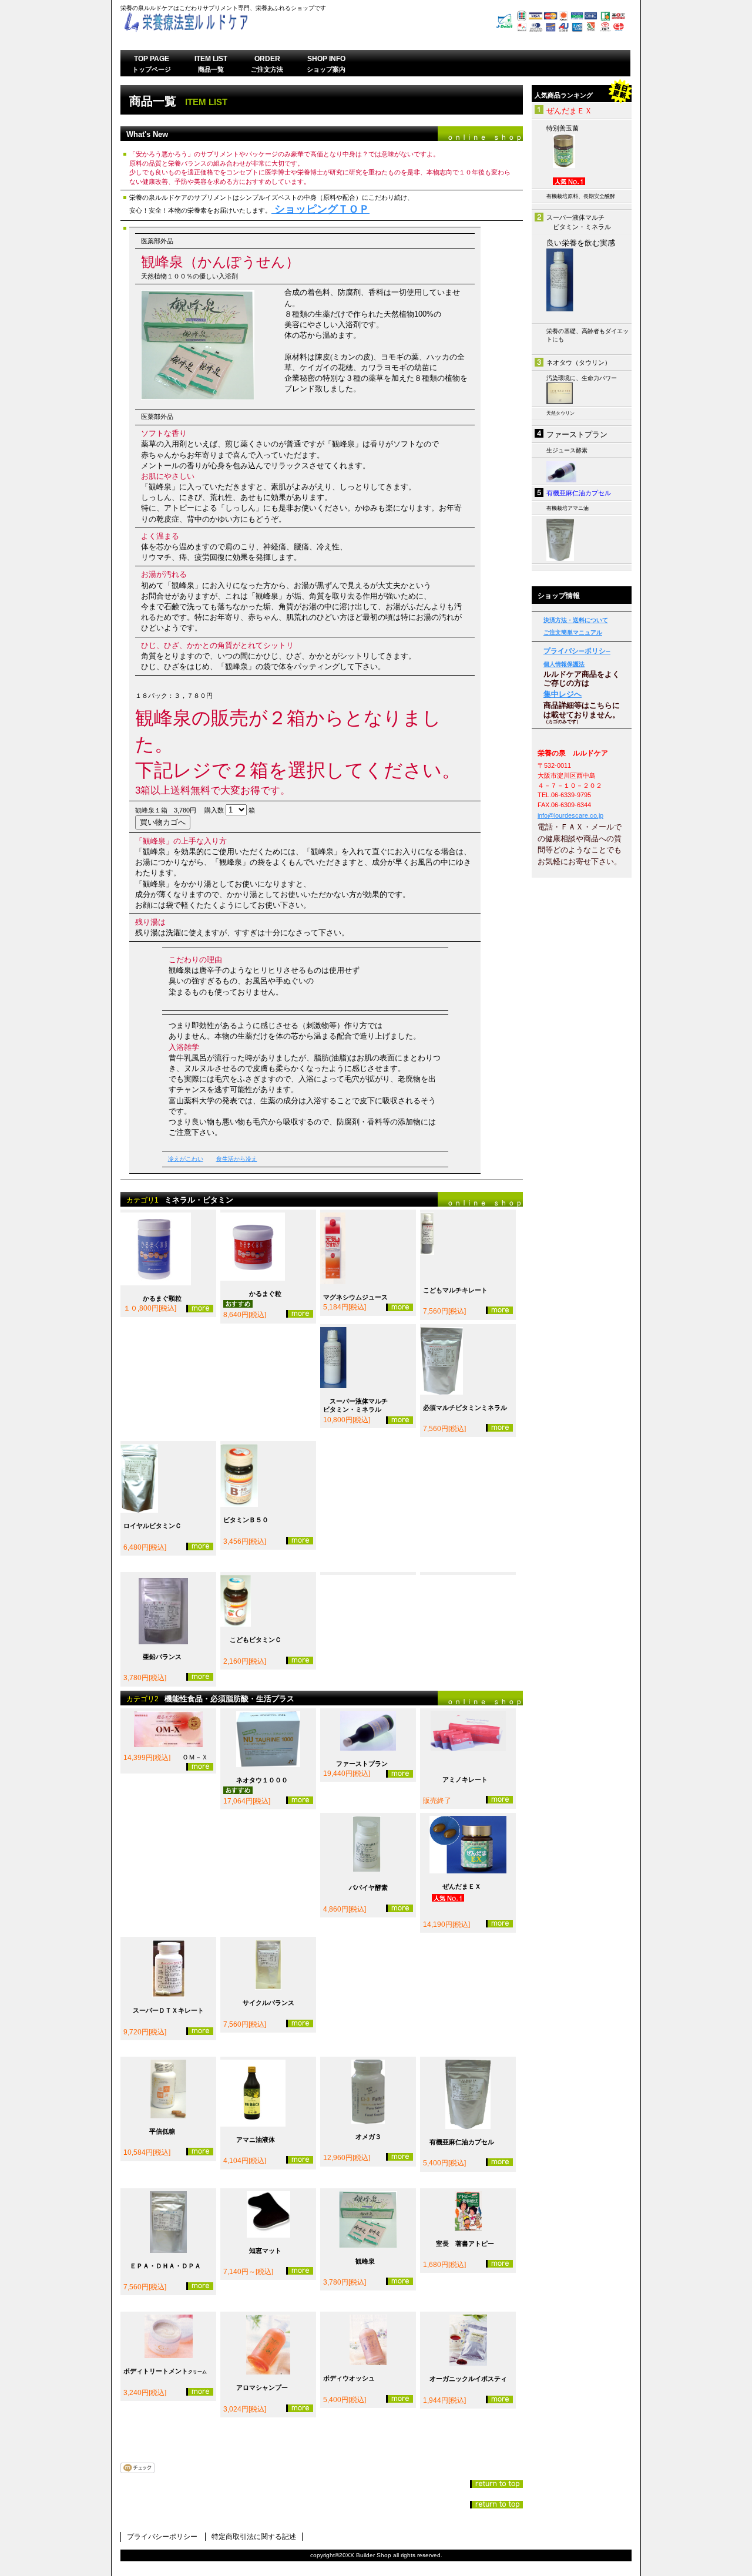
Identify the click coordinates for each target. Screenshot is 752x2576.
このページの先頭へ (496, 2484)
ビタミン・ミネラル (582, 227)
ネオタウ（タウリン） (579, 362)
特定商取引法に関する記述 (254, 2537)
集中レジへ (563, 694)
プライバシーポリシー (162, 2537)
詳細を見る (200, 1309)
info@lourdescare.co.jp (570, 815)
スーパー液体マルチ (575, 217)
